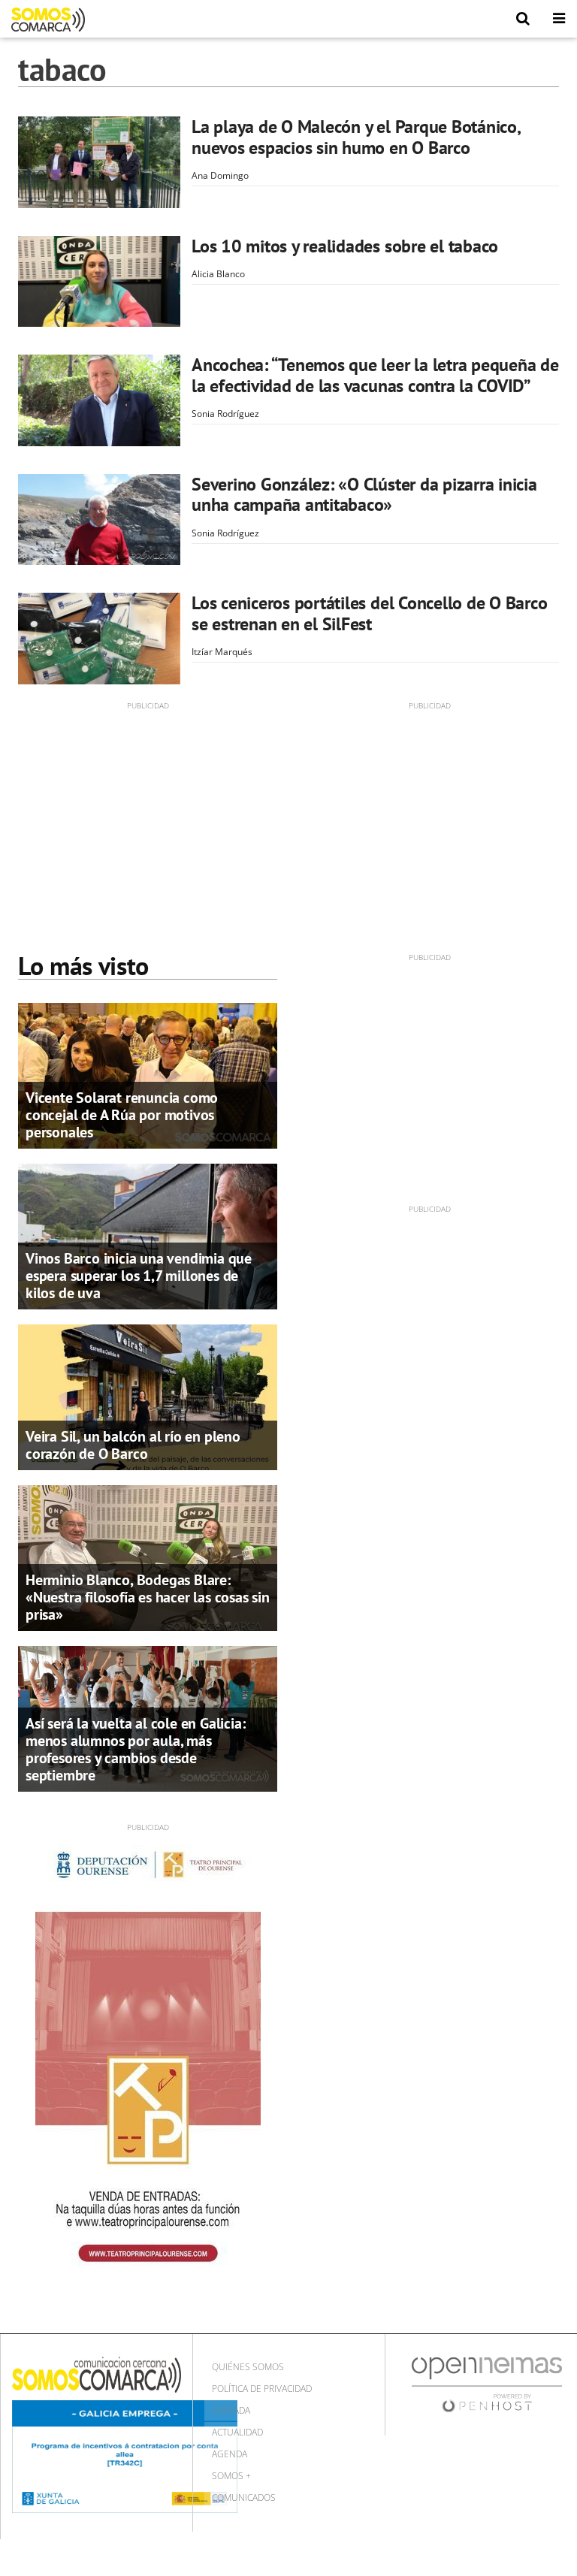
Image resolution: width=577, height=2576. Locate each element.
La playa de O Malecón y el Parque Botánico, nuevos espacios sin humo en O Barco (356, 137)
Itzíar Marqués (222, 652)
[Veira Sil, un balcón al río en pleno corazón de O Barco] (148, 1396)
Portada (231, 2410)
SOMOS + (231, 2476)
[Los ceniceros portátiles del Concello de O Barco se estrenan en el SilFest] (99, 639)
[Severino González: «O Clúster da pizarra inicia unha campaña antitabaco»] (99, 520)
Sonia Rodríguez (225, 414)
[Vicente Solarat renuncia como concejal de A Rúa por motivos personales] (148, 1074)
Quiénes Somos (248, 2367)
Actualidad (237, 2432)
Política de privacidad (262, 2389)
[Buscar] (523, 19)
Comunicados (244, 2497)
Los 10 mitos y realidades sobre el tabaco (345, 246)
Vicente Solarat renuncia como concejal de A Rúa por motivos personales (122, 1115)
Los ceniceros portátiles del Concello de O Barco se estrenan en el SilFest (369, 613)
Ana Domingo (220, 175)
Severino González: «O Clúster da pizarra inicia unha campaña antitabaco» (364, 495)
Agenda (230, 2454)
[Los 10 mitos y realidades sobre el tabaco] (99, 282)
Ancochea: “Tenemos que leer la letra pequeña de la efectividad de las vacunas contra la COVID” (375, 375)
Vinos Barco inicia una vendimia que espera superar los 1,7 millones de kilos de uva (139, 1276)
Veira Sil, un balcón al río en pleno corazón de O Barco (133, 1445)
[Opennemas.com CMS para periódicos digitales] (487, 2384)
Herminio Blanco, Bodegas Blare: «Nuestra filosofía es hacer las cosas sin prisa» (148, 1597)
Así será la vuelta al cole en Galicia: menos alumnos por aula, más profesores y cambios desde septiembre (135, 1749)
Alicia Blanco (218, 274)
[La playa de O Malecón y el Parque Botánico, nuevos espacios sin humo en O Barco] (99, 162)
